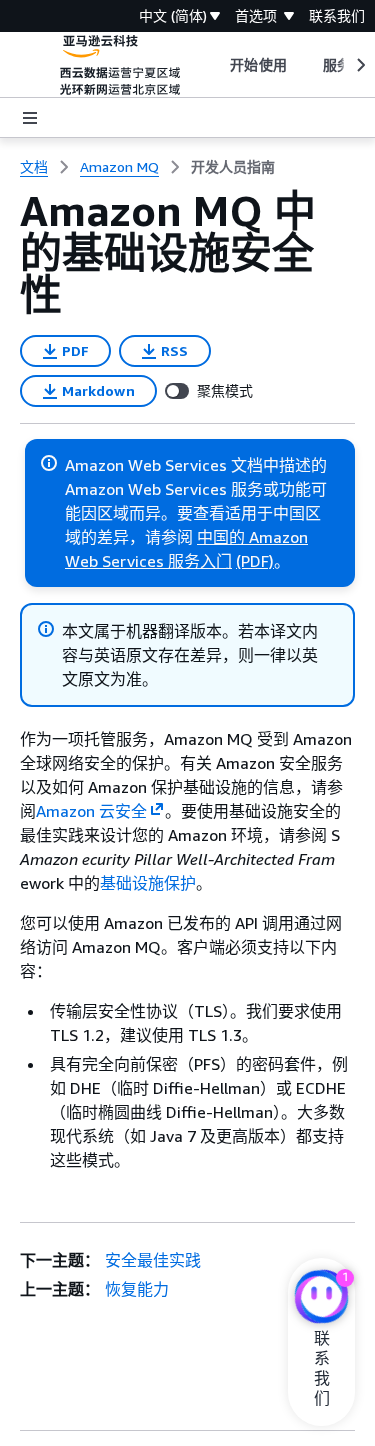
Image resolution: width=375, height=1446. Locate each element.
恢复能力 (137, 1289)
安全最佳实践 (153, 1260)
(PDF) (255, 561)
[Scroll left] (215, 65)
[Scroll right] (359, 65)
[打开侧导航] (30, 118)
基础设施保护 (148, 883)
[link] (233, 167)
